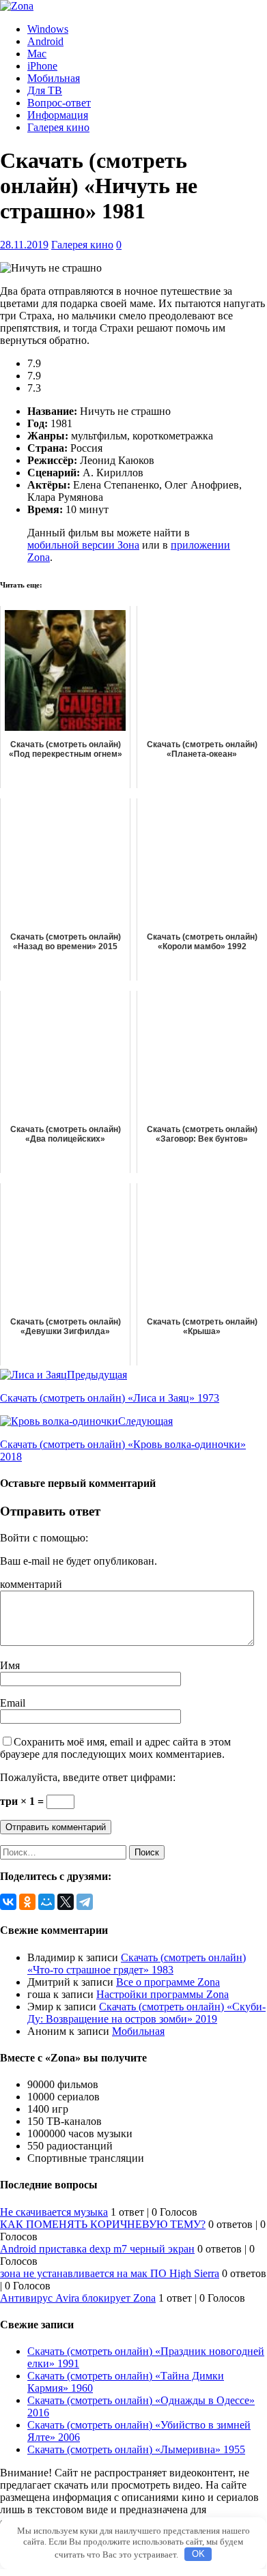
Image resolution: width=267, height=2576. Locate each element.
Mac (37, 54)
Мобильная (54, 78)
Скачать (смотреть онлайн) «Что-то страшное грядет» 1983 (137, 1964)
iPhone (42, 66)
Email (13, 1703)
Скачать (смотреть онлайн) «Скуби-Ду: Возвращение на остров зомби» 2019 (146, 2013)
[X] (66, 1902)
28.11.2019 (24, 245)
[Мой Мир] (46, 1902)
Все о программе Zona (168, 1982)
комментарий (31, 1584)
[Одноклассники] (27, 1902)
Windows (48, 29)
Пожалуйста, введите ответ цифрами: (88, 1777)
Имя (10, 1665)
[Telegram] (85, 1902)
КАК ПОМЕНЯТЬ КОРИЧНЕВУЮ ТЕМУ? (103, 2224)
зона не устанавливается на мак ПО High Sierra (110, 2273)
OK (198, 2554)
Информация (58, 115)
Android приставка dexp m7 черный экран (97, 2249)
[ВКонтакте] (8, 1902)
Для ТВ (45, 90)
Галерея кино (58, 127)
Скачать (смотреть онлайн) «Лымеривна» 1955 (136, 2449)
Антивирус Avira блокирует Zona (78, 2298)
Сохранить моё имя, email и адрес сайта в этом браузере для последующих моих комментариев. (115, 1748)
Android (45, 41)
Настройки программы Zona (163, 1994)
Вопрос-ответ (59, 103)
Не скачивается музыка (54, 2212)
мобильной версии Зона (83, 545)
